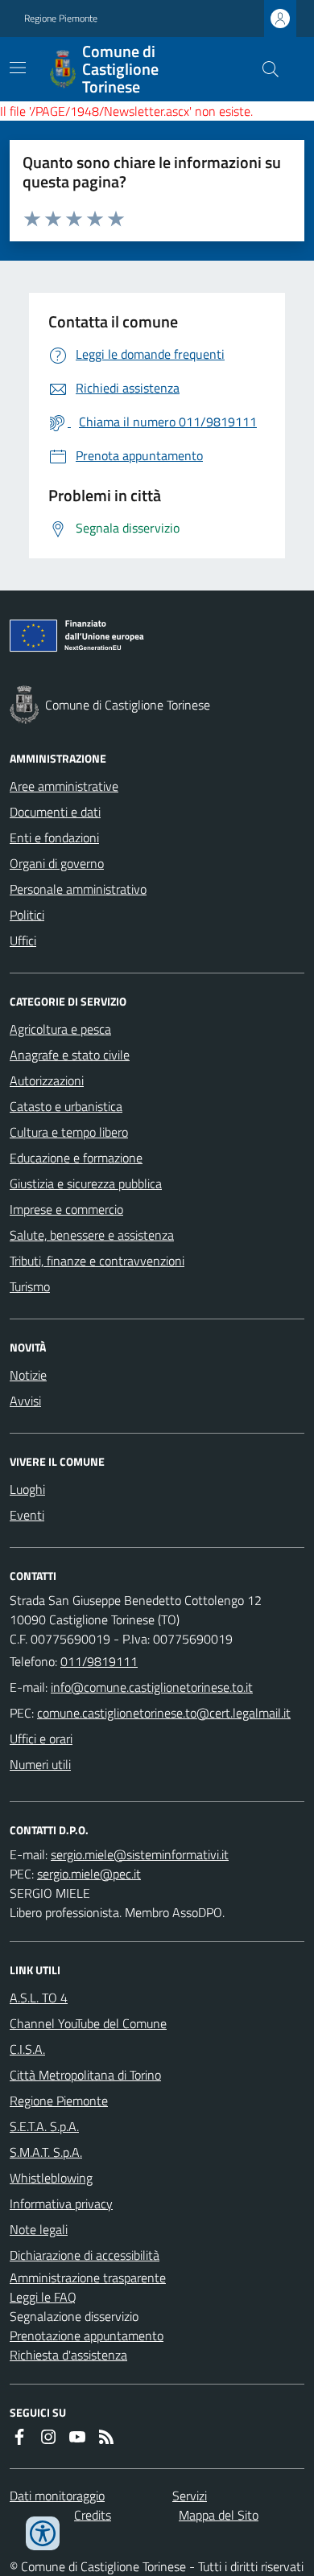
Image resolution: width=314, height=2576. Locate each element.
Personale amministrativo (78, 889)
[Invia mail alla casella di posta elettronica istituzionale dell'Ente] (152, 1687)
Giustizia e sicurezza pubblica (86, 1183)
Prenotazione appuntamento (87, 2335)
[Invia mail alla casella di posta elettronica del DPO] (140, 1854)
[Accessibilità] (43, 2533)
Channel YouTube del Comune (88, 2023)
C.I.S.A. (27, 2049)
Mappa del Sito (219, 2515)
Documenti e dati (55, 812)
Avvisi (25, 1401)
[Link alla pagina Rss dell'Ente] (106, 2437)
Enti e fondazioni (54, 837)
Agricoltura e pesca (60, 1029)
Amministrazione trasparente (88, 2278)
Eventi (27, 1515)
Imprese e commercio (66, 1209)
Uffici (23, 940)
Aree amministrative (64, 786)
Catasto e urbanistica (66, 1106)
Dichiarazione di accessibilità (85, 2255)
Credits (93, 2515)
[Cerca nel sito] (264, 69)
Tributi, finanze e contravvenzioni (97, 1261)
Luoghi (27, 1489)
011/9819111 (99, 1661)
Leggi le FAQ (43, 2297)
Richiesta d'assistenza (68, 2355)
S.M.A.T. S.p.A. (46, 2152)
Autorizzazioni (47, 1080)
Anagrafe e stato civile (70, 1055)
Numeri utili (40, 1764)
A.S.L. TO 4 (39, 1998)
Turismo (30, 1286)
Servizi (190, 2496)
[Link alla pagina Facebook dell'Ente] (19, 2437)
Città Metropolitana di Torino (85, 2075)
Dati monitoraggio (57, 2496)
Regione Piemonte (61, 19)
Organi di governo (57, 863)
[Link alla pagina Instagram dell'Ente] (48, 2437)
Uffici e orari (41, 1739)
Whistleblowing (51, 2178)
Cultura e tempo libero (69, 1132)
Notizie (28, 1375)
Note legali (39, 2229)
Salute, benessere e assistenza (92, 1235)
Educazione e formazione (76, 1158)
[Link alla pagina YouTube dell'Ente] (77, 2437)
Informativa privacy (61, 2204)
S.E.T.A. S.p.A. (44, 2126)
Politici (27, 915)
